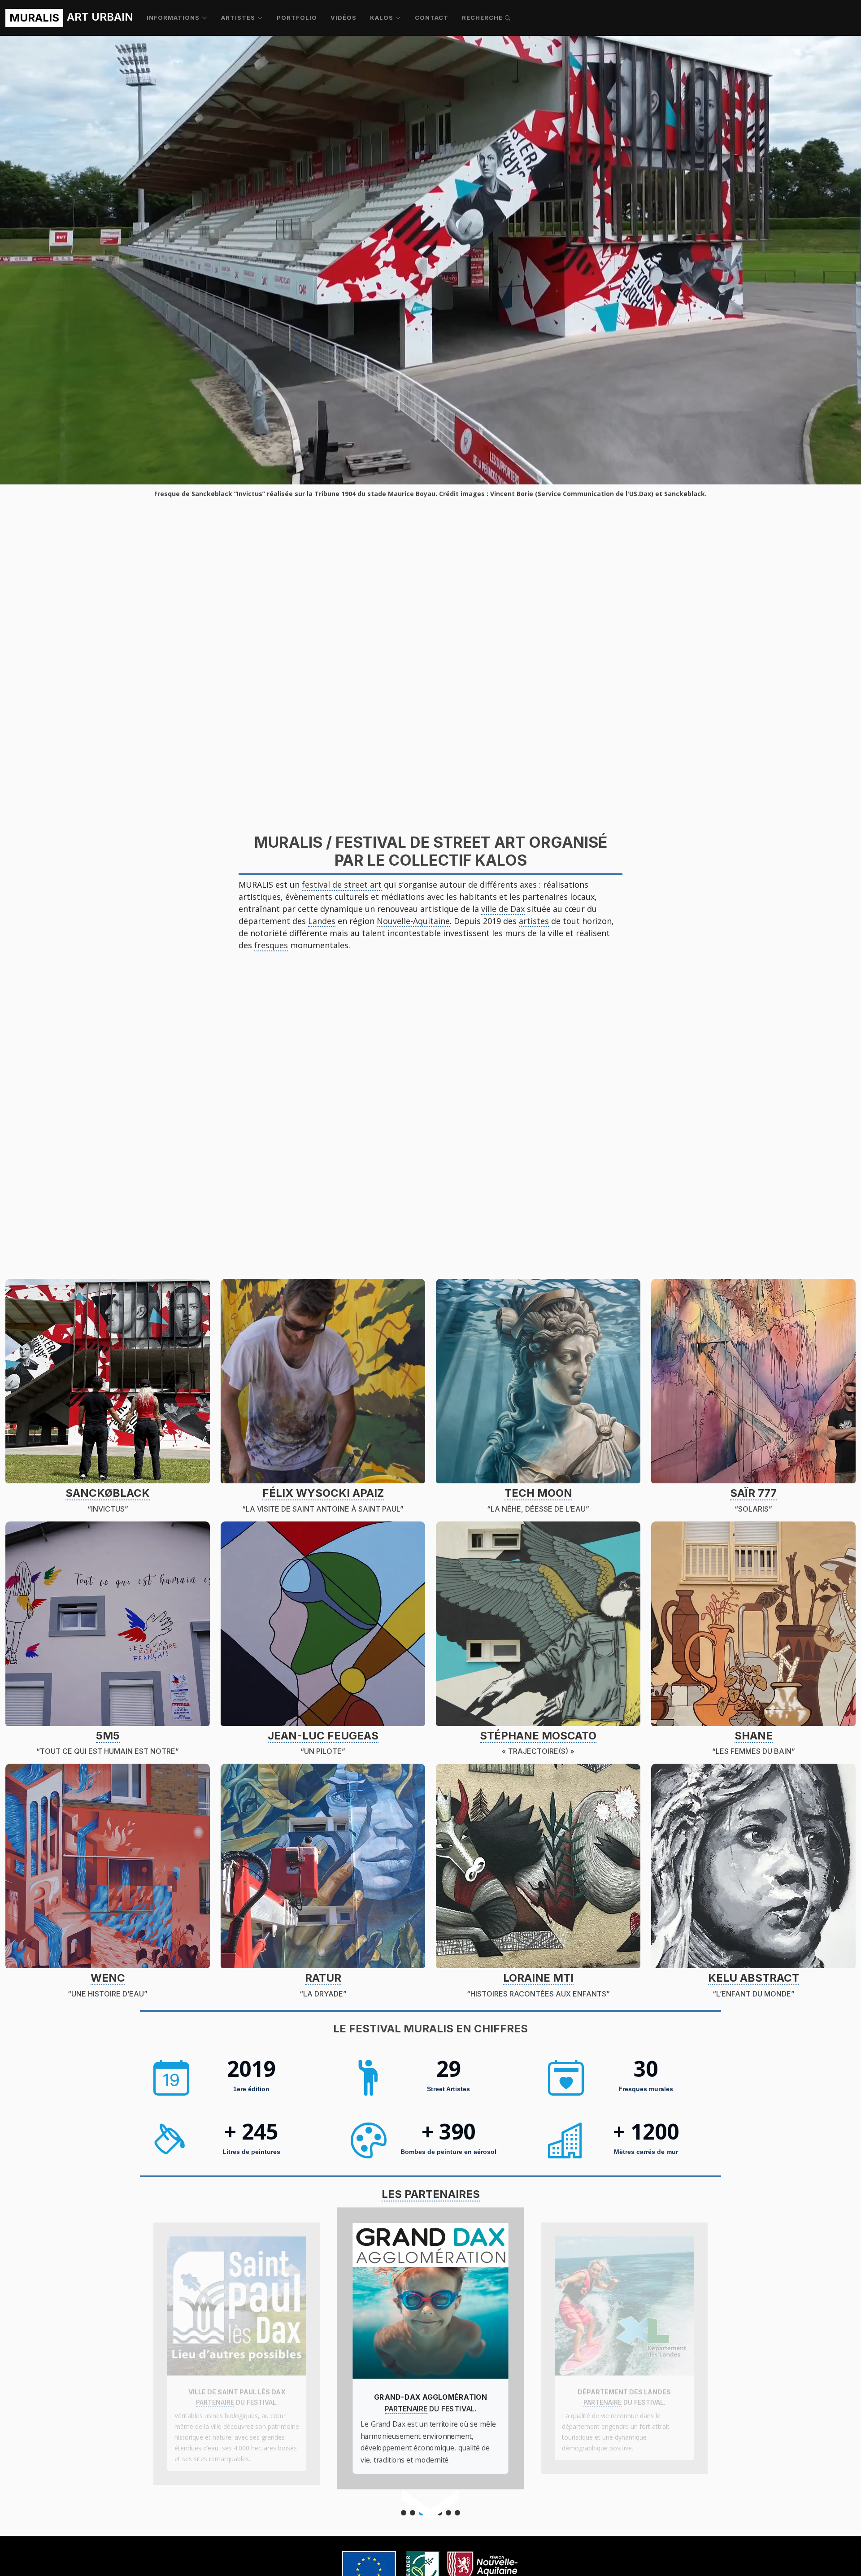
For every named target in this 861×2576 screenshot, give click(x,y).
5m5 (108, 1736)
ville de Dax (503, 909)
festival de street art (342, 885)
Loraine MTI (538, 1978)
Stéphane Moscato (538, 1736)
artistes (534, 921)
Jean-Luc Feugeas (323, 1736)
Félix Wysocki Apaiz (323, 1493)
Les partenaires (431, 2194)
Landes (322, 921)
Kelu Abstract (754, 1978)
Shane (754, 1736)
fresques (271, 945)
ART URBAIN (71, 17)
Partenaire (215, 2402)
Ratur (323, 1978)
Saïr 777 (753, 1493)
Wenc (108, 1978)
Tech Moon (538, 1493)
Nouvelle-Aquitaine (413, 921)
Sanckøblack (108, 1493)
